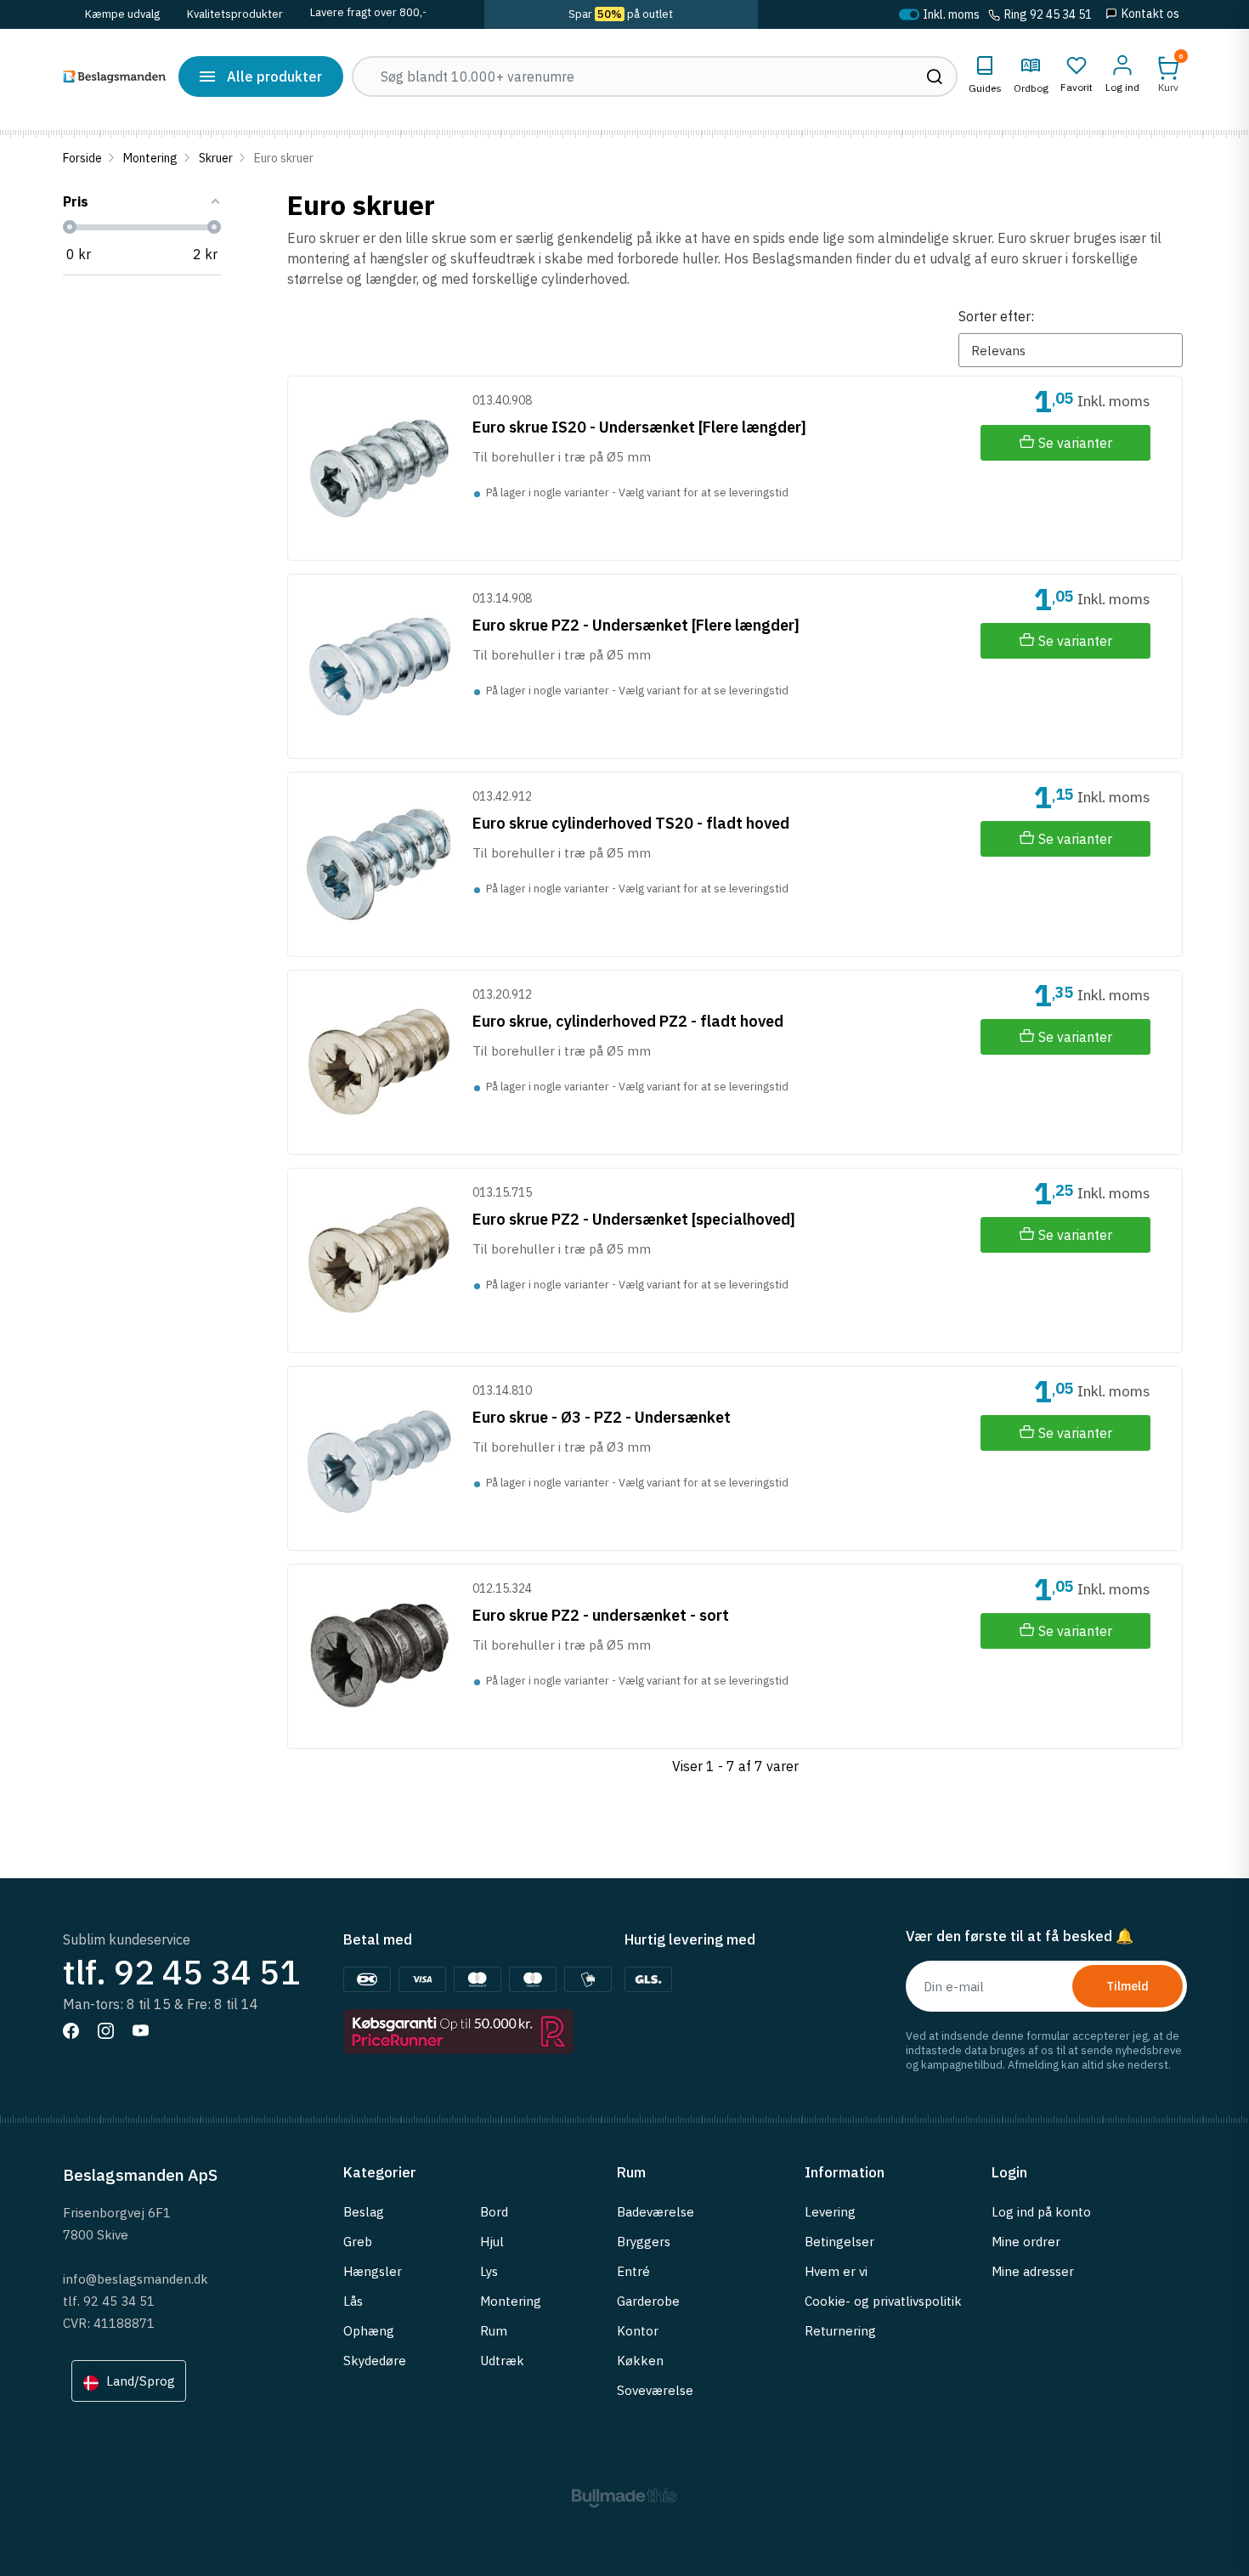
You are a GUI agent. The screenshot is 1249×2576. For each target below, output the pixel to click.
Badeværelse (656, 2212)
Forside (82, 158)
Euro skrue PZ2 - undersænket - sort (601, 1615)
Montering (150, 158)
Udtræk (502, 2361)
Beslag (364, 2212)
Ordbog (1031, 88)
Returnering (840, 2331)
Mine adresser (1033, 2271)
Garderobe (648, 2301)
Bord (494, 2212)
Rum (494, 2331)
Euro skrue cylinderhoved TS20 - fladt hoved (631, 823)
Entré (633, 2271)
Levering (830, 2212)
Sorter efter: (996, 316)
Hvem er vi (836, 2271)
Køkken (640, 2361)
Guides (985, 88)
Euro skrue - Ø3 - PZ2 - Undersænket (602, 1417)
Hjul (492, 2242)
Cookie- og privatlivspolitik (883, 2301)
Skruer (216, 158)
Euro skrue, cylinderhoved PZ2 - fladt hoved (628, 1021)
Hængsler (373, 2271)
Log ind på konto (1041, 2212)
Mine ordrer (1026, 2242)
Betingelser (839, 2242)
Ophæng (369, 2331)
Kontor (638, 2331)
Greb (358, 2242)
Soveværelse (655, 2390)
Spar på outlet (621, 14)
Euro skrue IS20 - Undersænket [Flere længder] (639, 427)
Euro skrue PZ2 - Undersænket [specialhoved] (634, 1219)
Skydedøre (375, 2361)
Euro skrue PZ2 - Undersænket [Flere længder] (636, 625)
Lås (353, 2301)
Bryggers (644, 2242)
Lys (489, 2271)
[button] (1168, 74)
